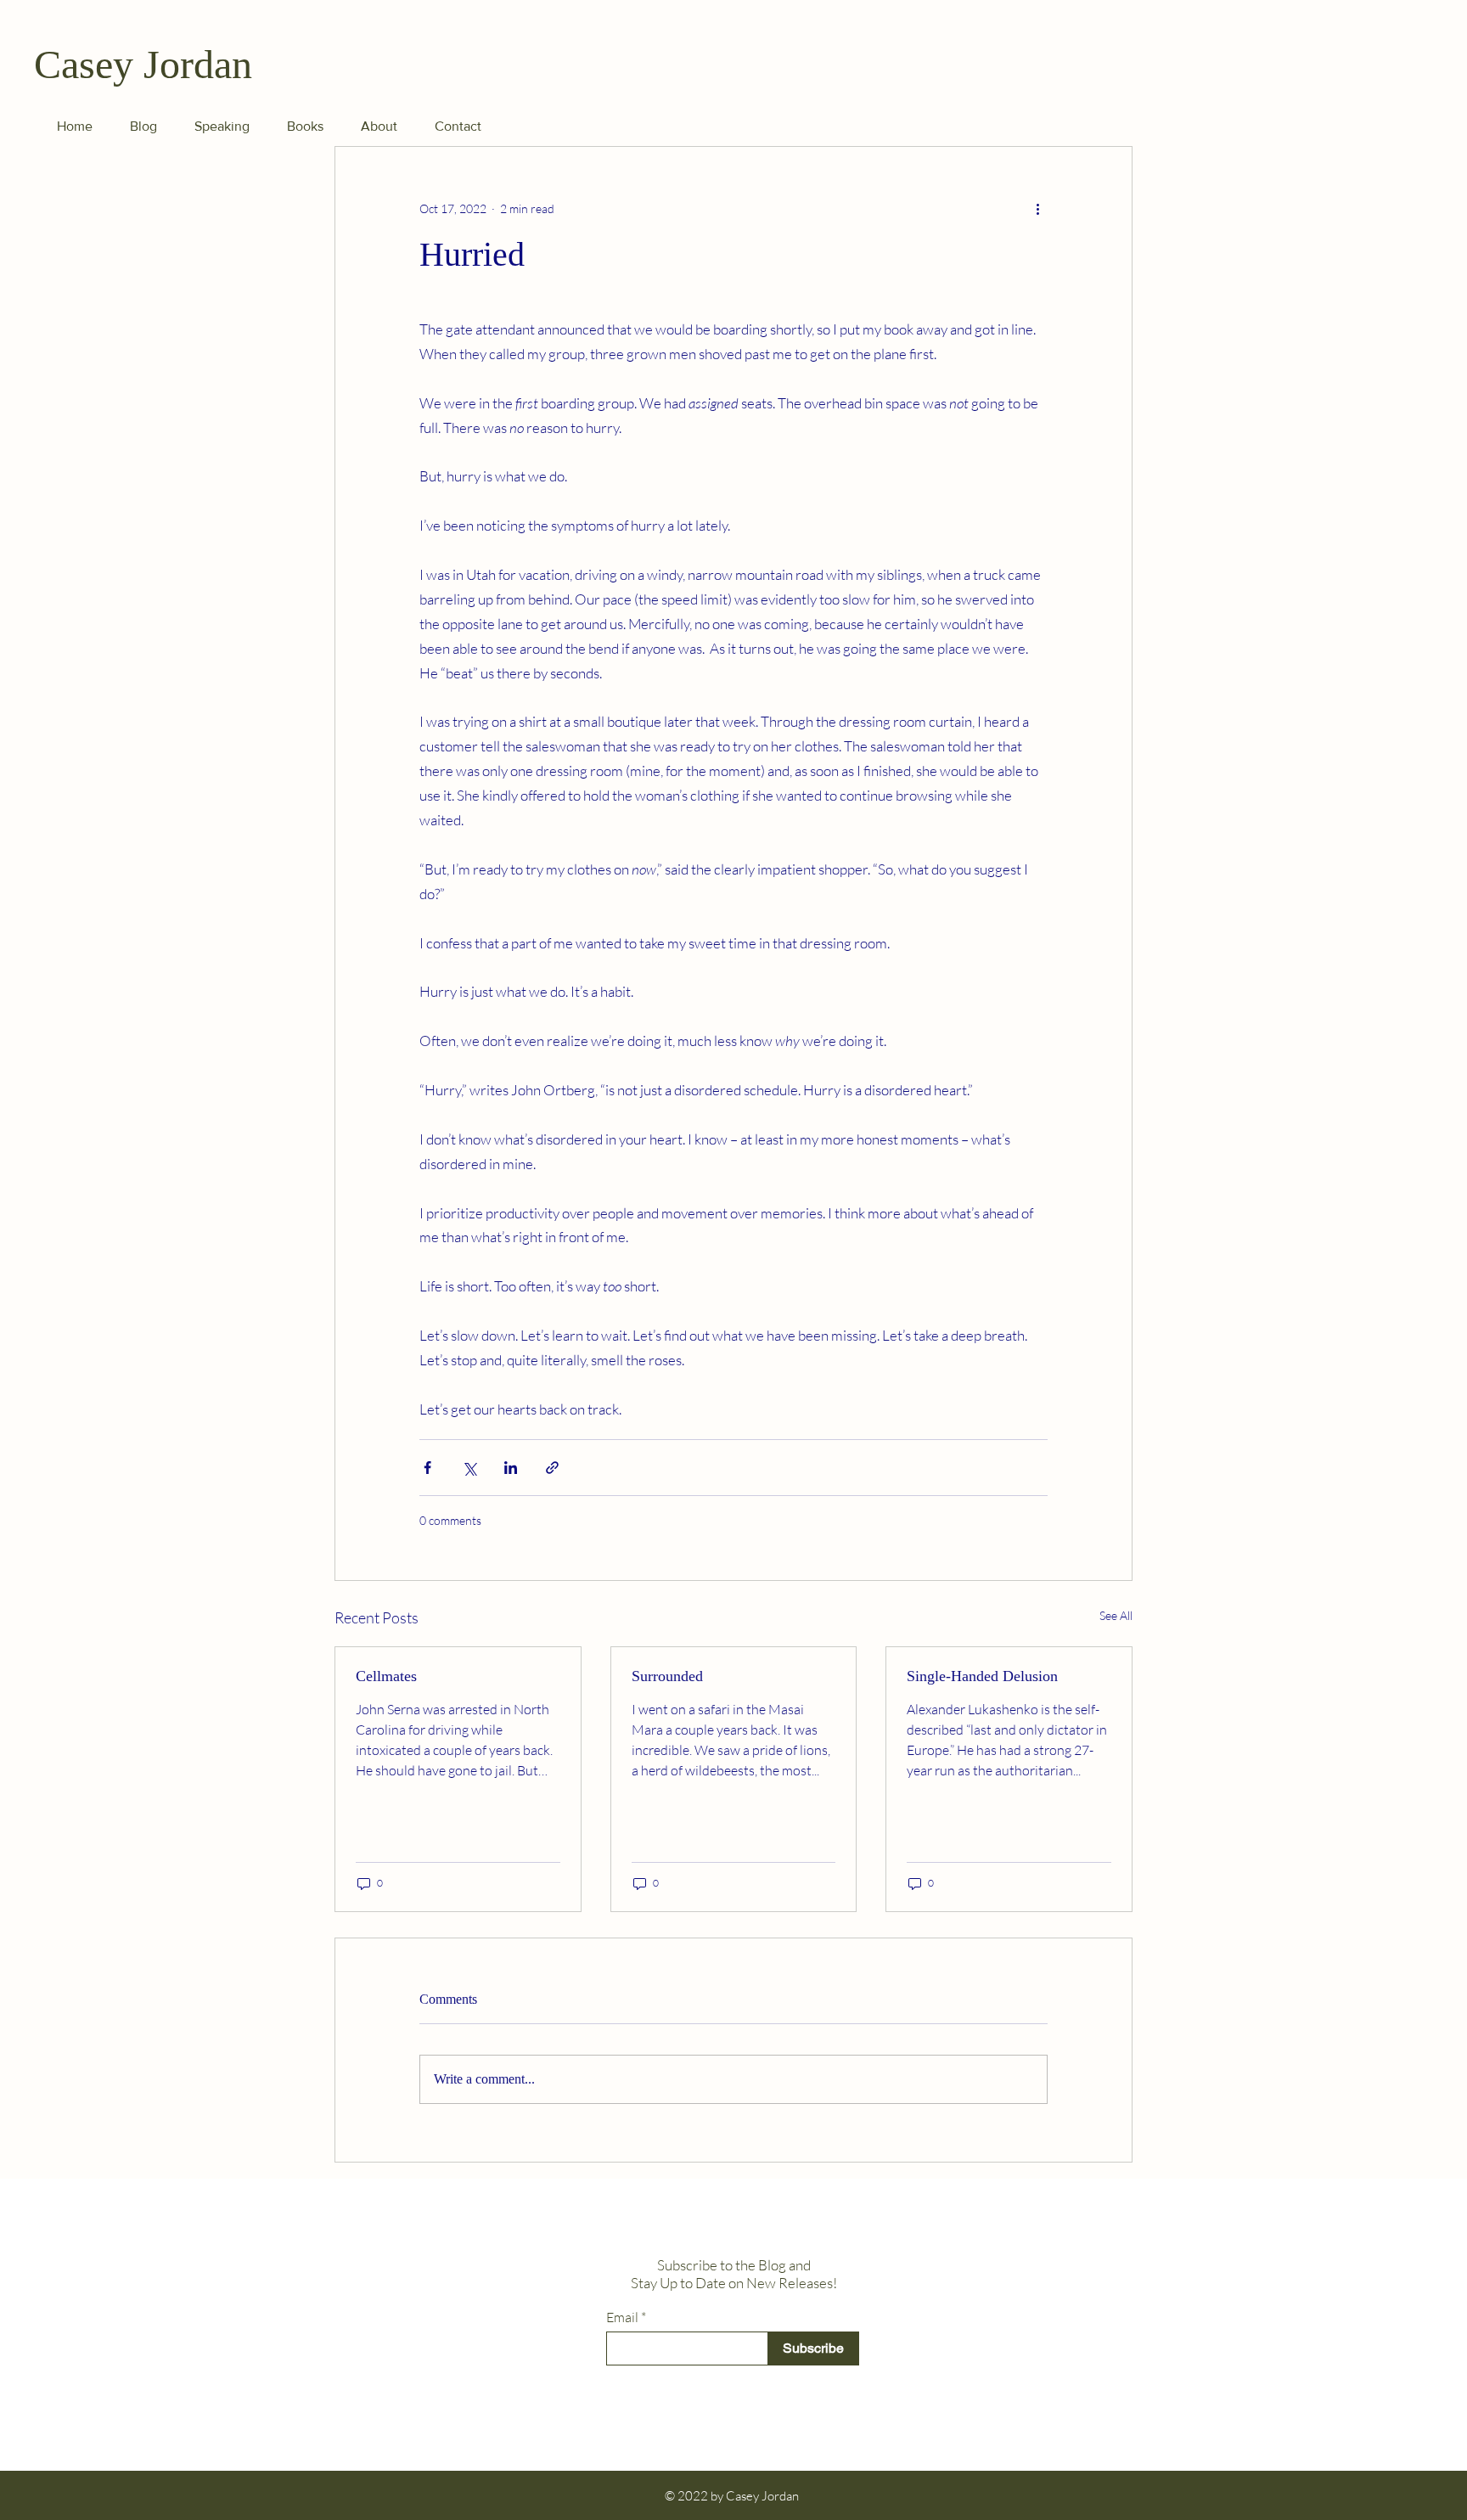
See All (1116, 1615)
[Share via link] (552, 1468)
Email (622, 2317)
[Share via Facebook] (427, 1468)
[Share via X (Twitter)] (469, 1468)
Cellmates (386, 1676)
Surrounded (667, 1676)
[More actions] (1037, 208)
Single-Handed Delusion (982, 1676)
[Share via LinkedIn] (511, 1468)
